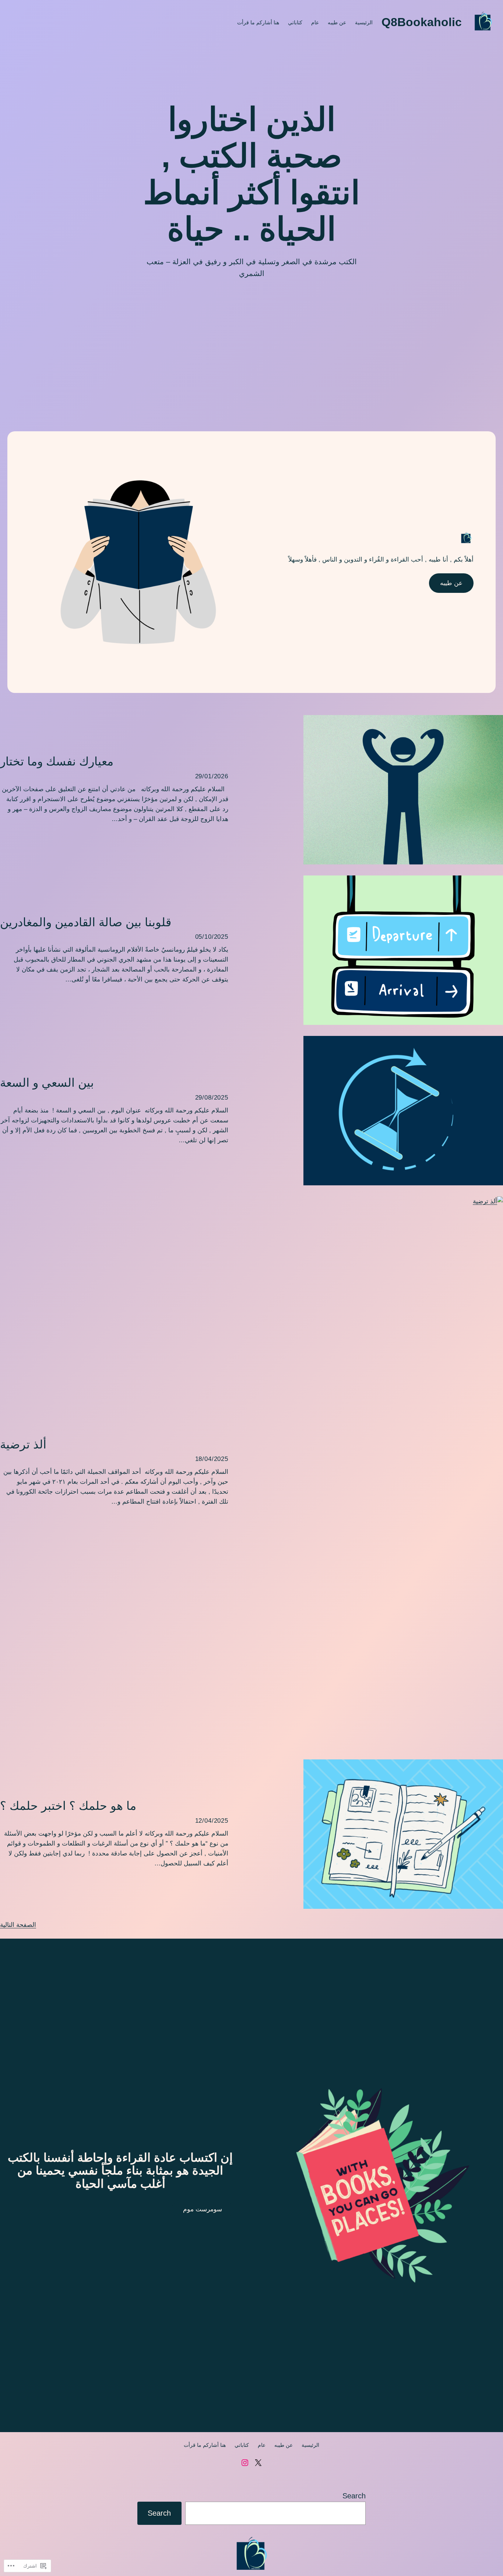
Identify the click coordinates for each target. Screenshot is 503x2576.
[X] (258, 2463)
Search (354, 2496)
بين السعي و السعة (47, 1083)
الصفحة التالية (18, 1925)
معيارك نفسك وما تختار (57, 762)
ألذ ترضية (23, 1445)
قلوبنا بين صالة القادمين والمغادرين (86, 922)
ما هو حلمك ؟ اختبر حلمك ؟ (68, 1806)
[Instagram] (245, 2463)
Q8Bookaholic (422, 22)
